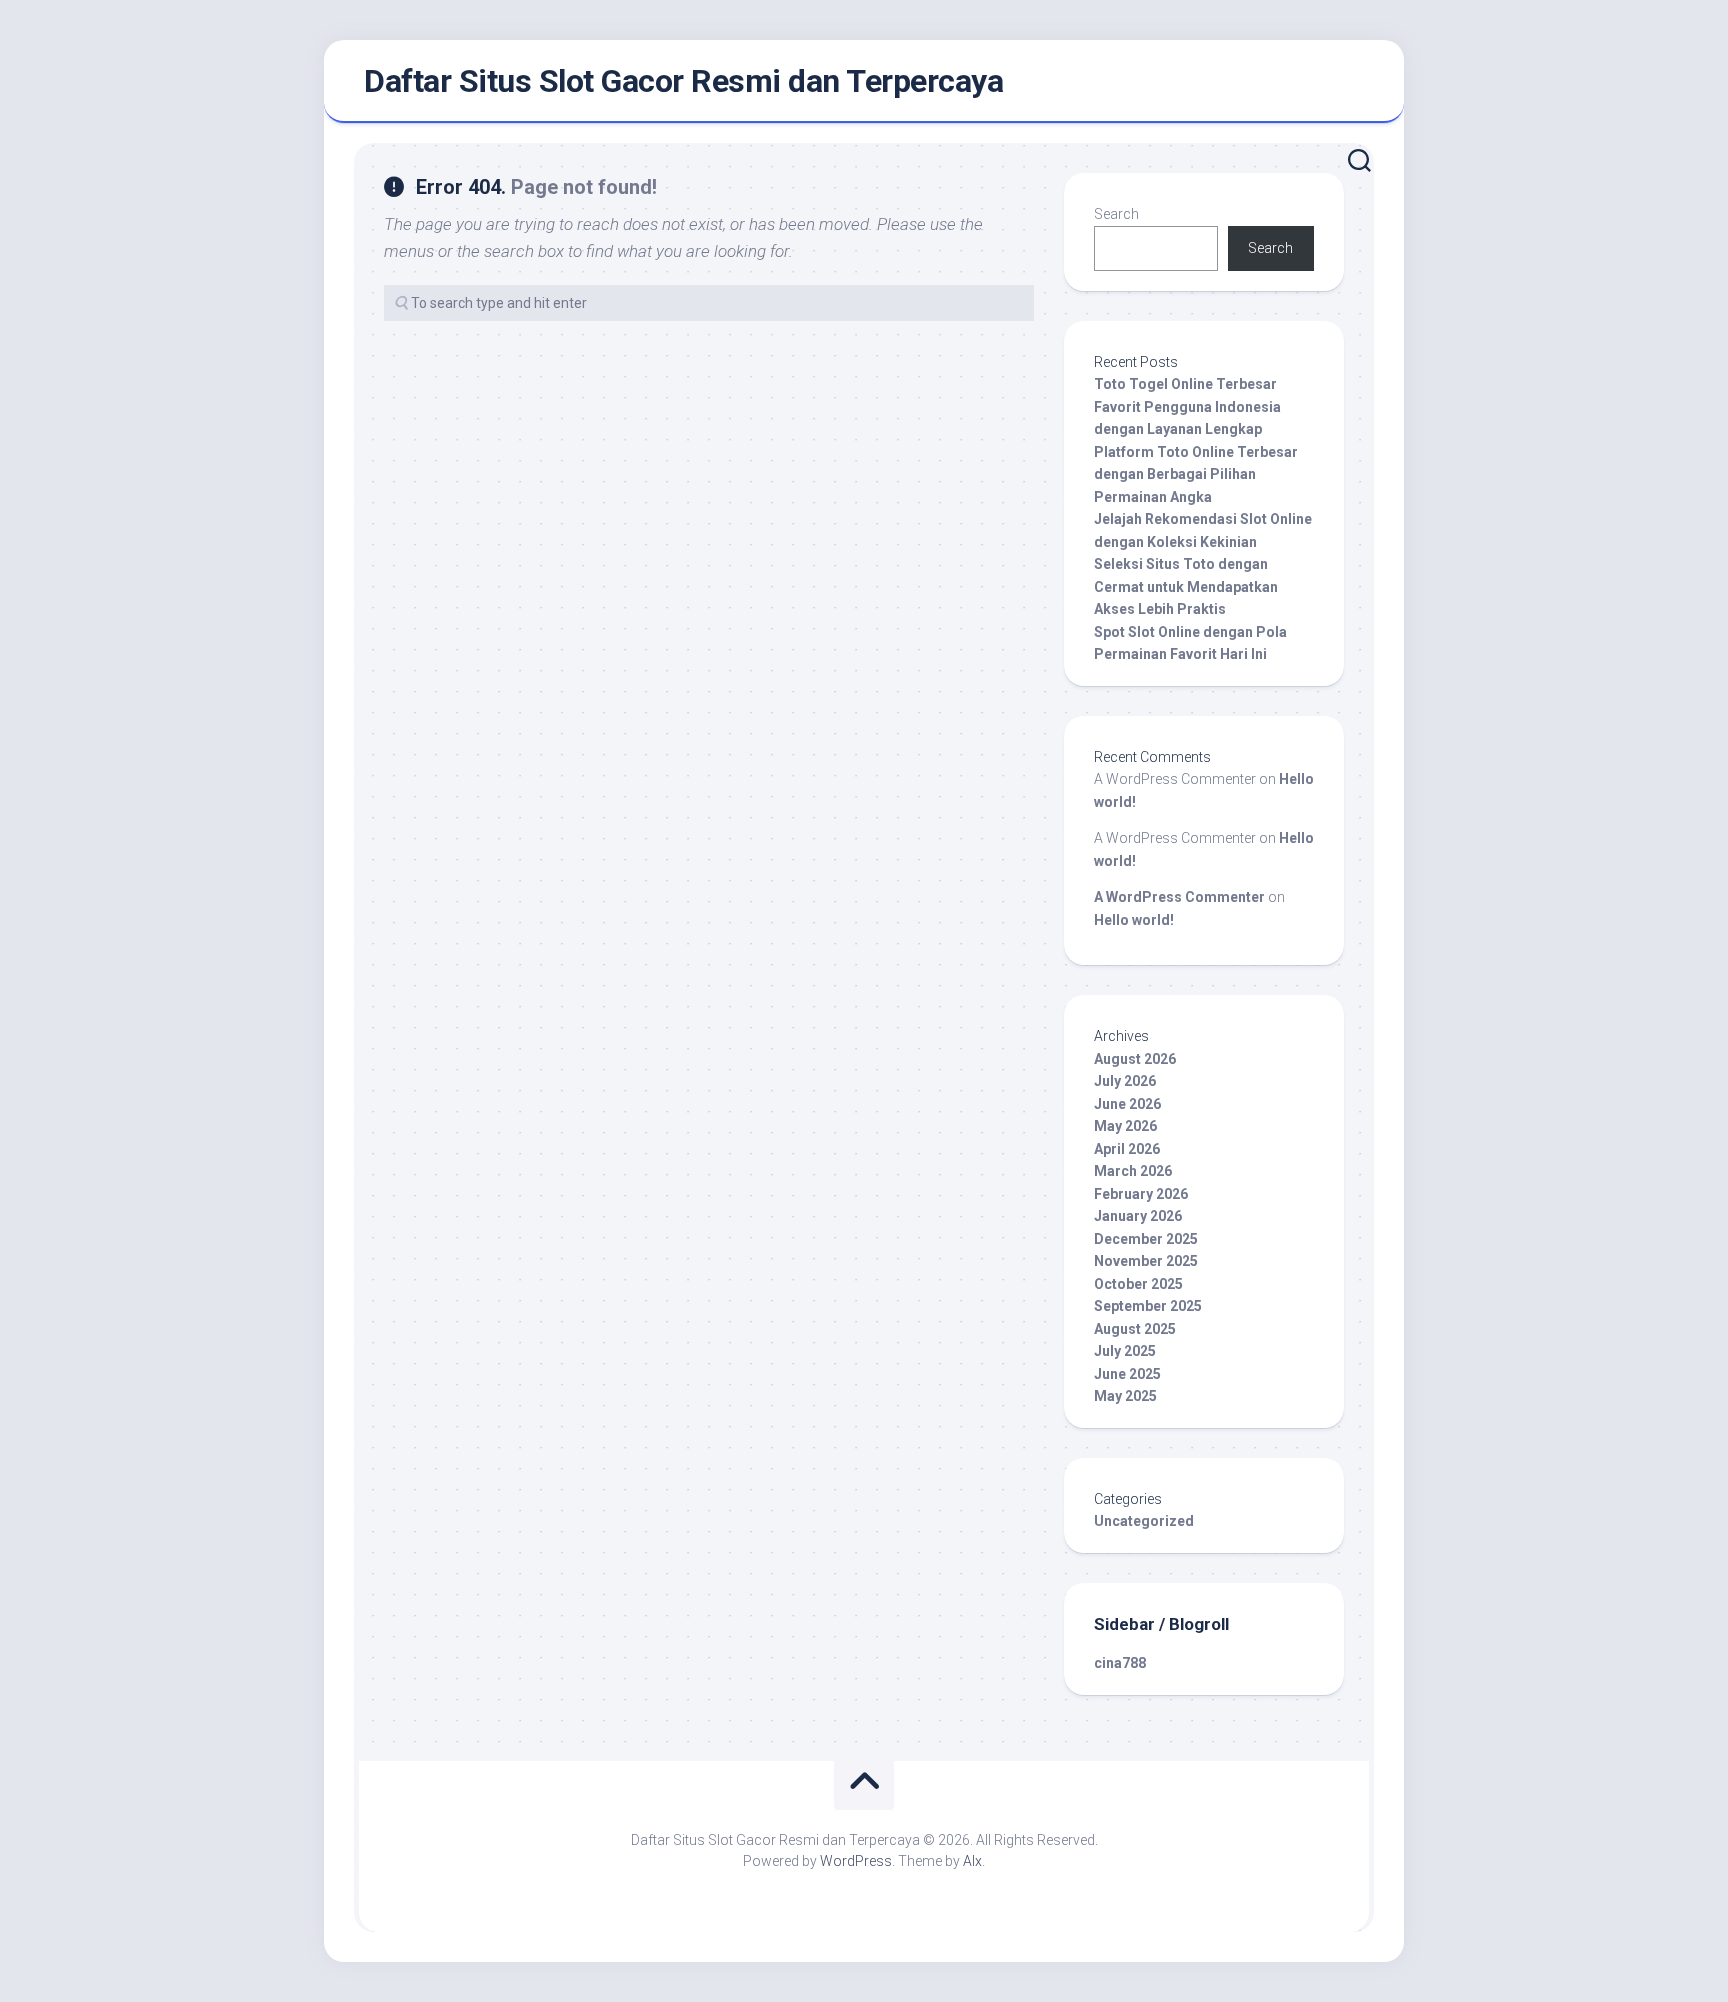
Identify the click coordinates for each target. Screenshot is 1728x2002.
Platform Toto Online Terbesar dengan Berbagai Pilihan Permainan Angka (1196, 474)
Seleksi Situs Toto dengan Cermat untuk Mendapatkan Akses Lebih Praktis (1186, 586)
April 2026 (1127, 1149)
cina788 (1120, 1663)
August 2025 (1135, 1329)
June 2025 (1127, 1374)
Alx (972, 1861)
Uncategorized (1144, 1521)
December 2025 (1146, 1239)
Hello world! (1134, 920)
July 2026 (1125, 1081)
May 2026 (1125, 1126)
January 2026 (1138, 1216)
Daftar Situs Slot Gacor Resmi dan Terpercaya (683, 81)
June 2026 (1127, 1104)
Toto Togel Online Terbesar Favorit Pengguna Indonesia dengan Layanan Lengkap (1187, 406)
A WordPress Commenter (1179, 897)
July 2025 (1125, 1351)
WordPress (856, 1861)
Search (1116, 214)
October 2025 (1138, 1284)
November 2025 (1146, 1261)
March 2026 (1133, 1171)
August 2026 (1135, 1059)
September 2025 (1148, 1306)
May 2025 (1125, 1396)
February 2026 (1141, 1194)
